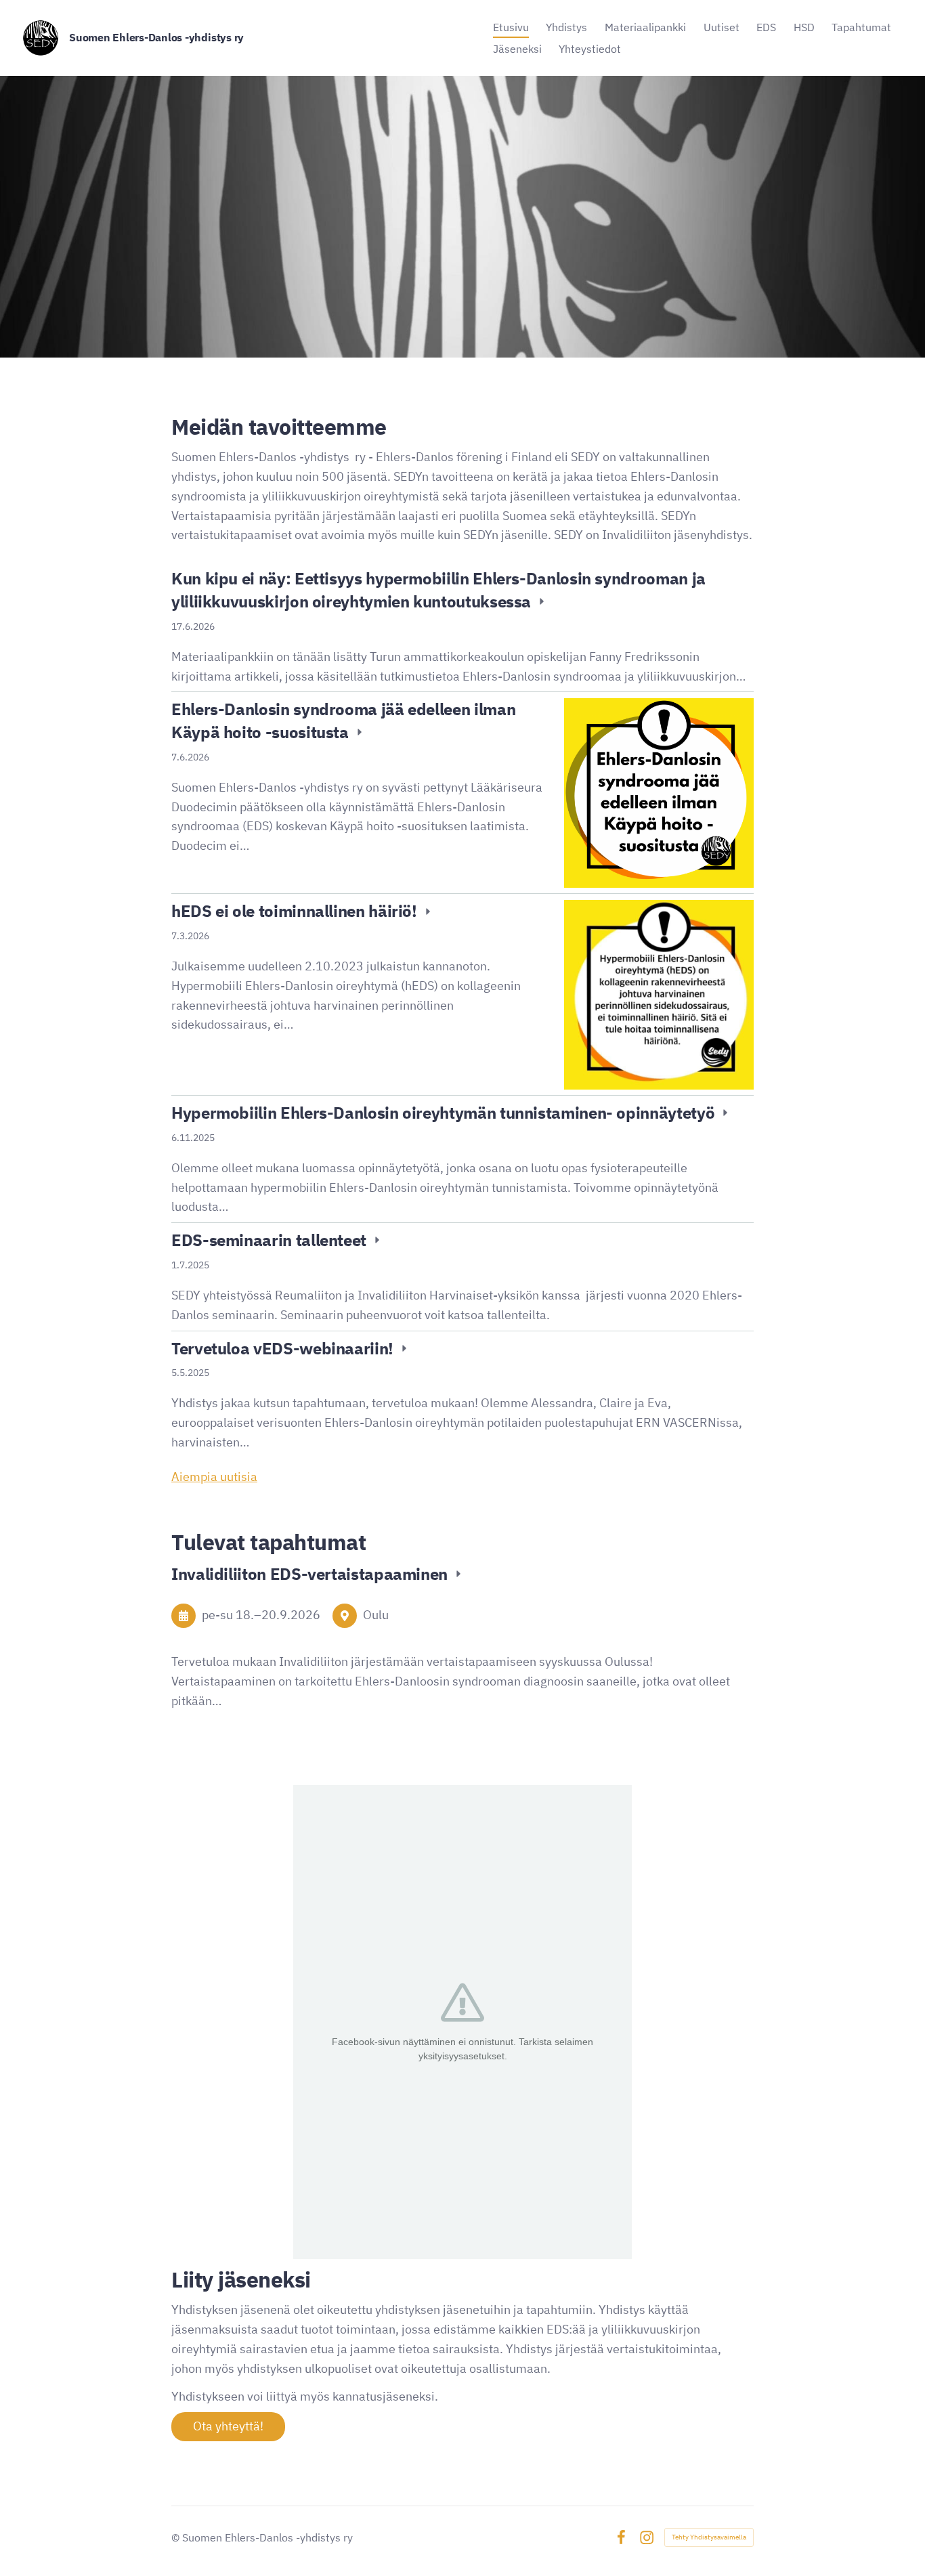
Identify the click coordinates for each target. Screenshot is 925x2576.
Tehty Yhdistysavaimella (709, 2537)
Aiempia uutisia (214, 1477)
